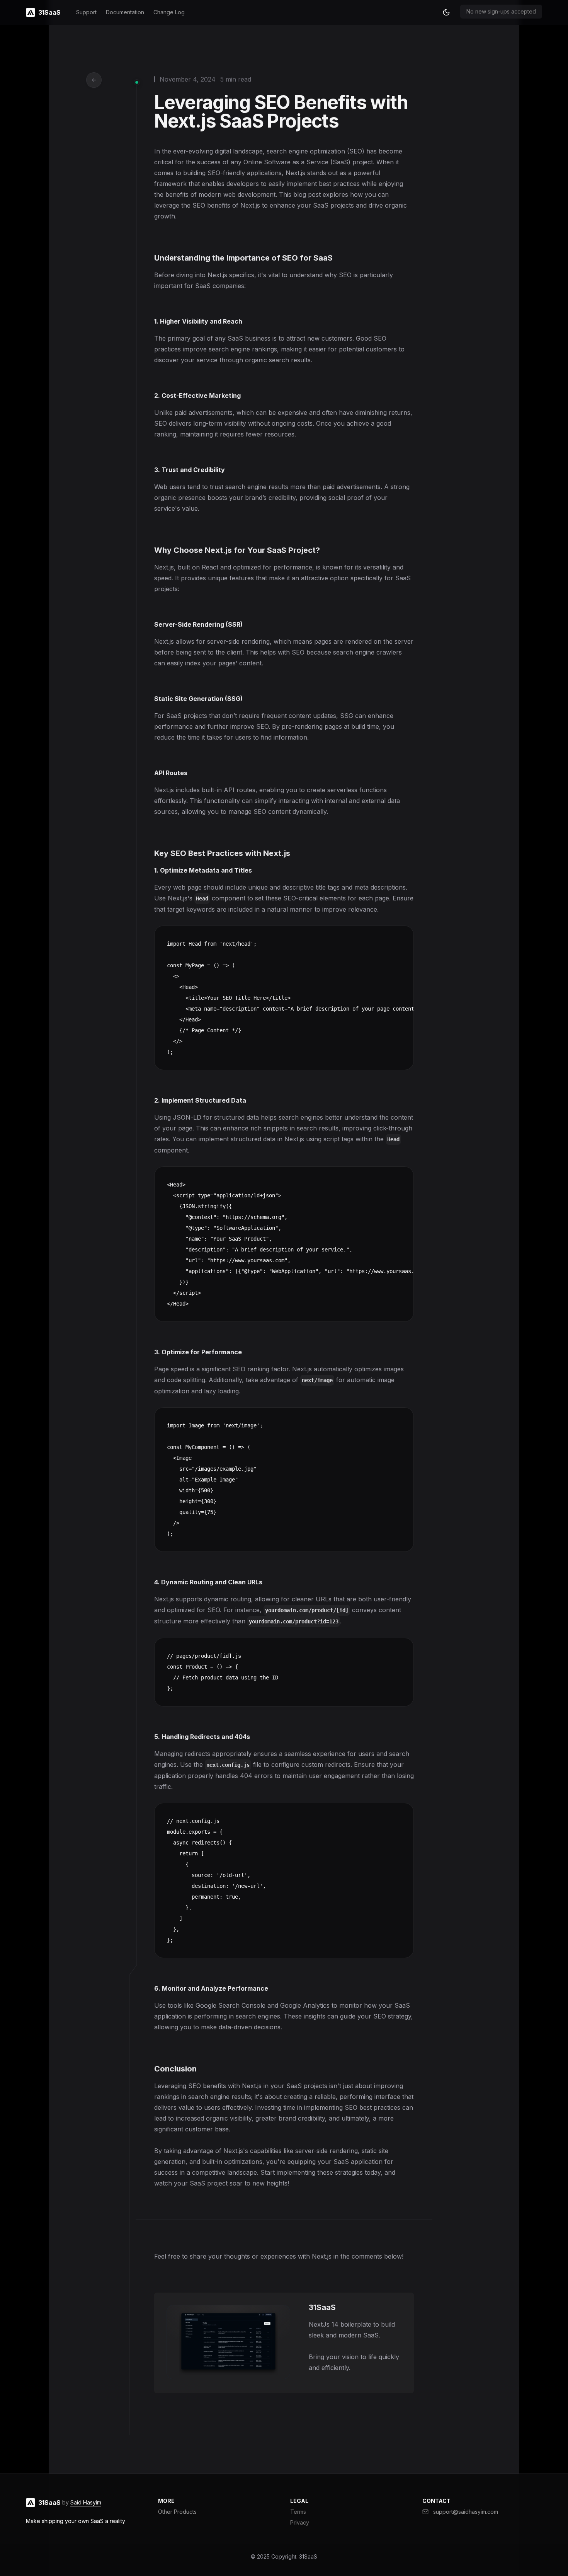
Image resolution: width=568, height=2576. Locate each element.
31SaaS (308, 2556)
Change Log (169, 12)
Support (86, 12)
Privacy (300, 2522)
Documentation (125, 12)
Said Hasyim (86, 2502)
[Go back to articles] (94, 80)
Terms (298, 2512)
